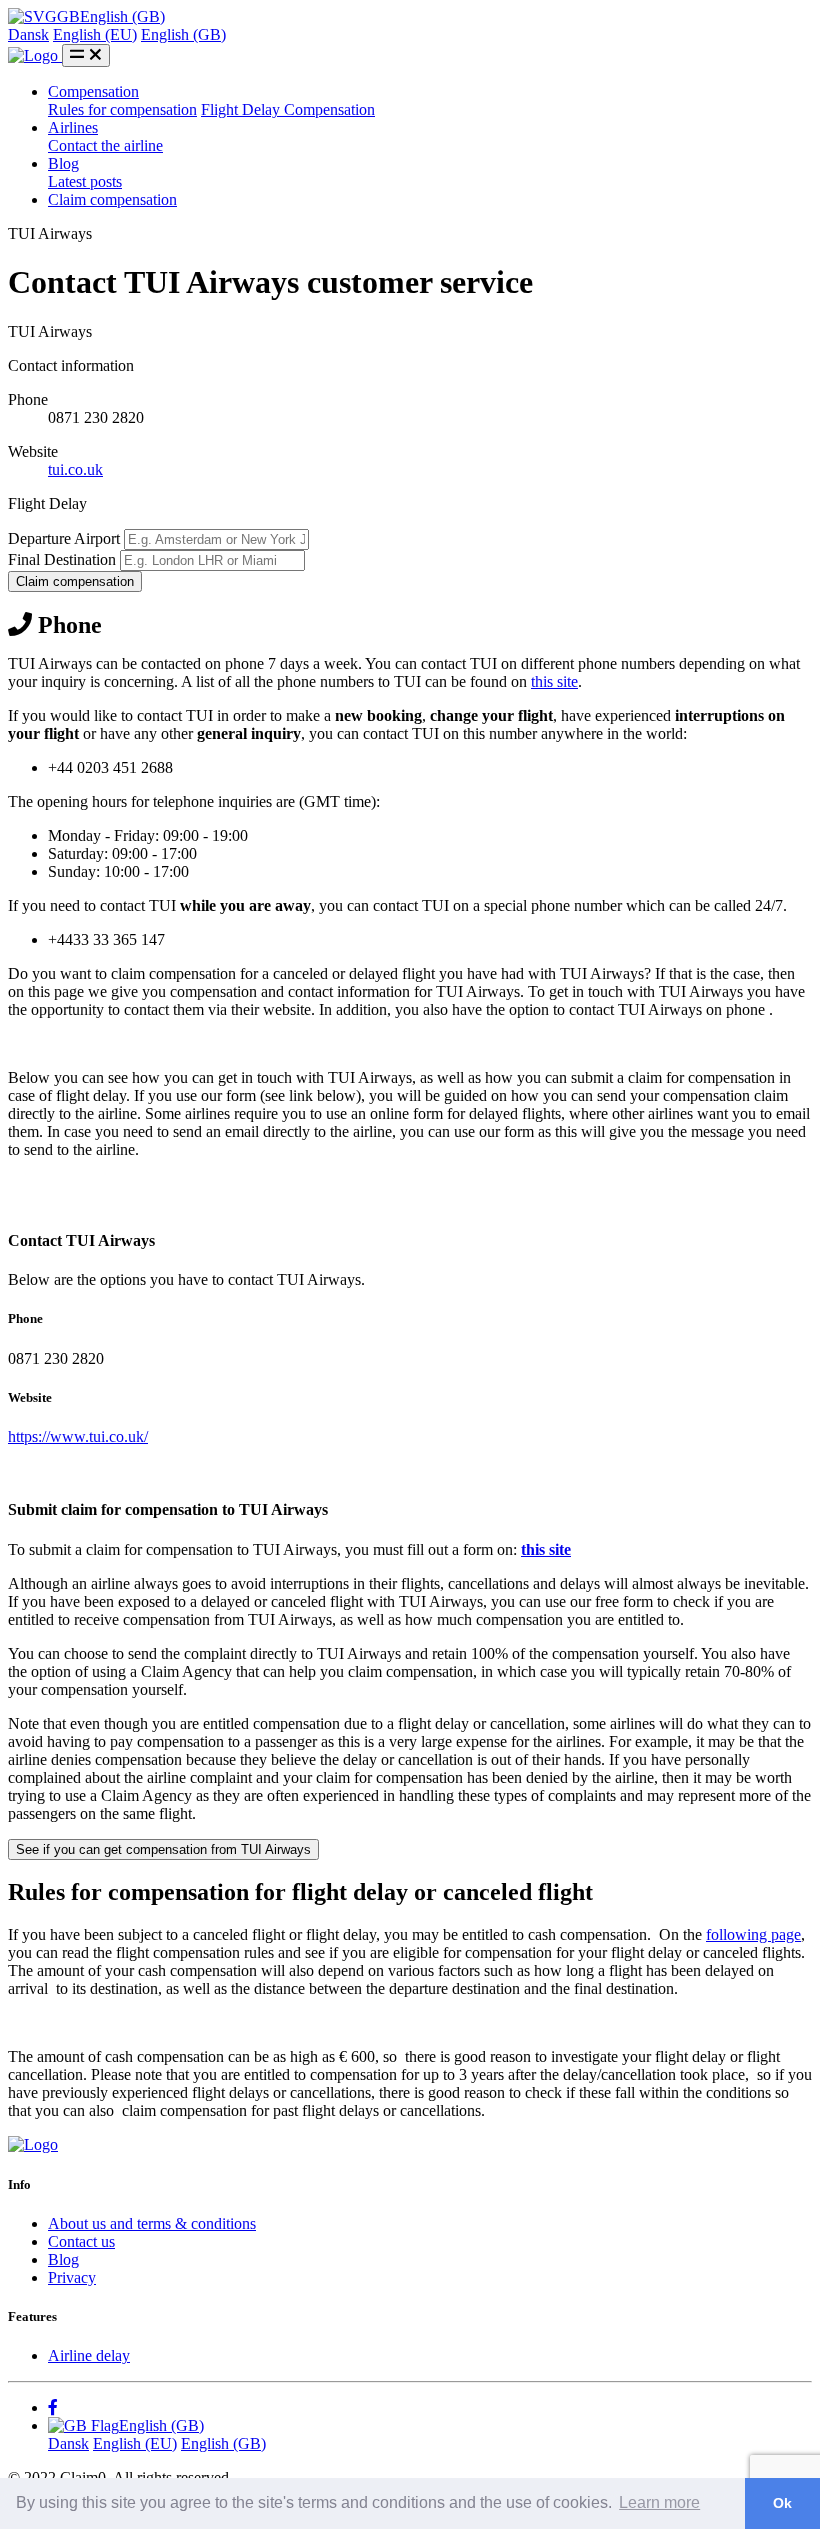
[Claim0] (35, 55)
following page (753, 1934)
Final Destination (62, 559)
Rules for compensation (122, 109)
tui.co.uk (75, 469)
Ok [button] (782, 2503)
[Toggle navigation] (86, 55)
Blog (63, 163)
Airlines (73, 127)
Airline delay (89, 2355)
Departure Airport (64, 538)
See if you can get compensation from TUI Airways (163, 1849)
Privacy (72, 2277)
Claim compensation (112, 199)
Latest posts (85, 181)
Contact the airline (105, 145)
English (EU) (95, 34)
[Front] (33, 2144)
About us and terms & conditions (152, 2223)
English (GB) (183, 34)
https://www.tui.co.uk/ (78, 1436)
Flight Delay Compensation (288, 109)
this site (554, 681)
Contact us (81, 2241)
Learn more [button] (659, 2502)
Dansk (28, 34)
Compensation (93, 91)
